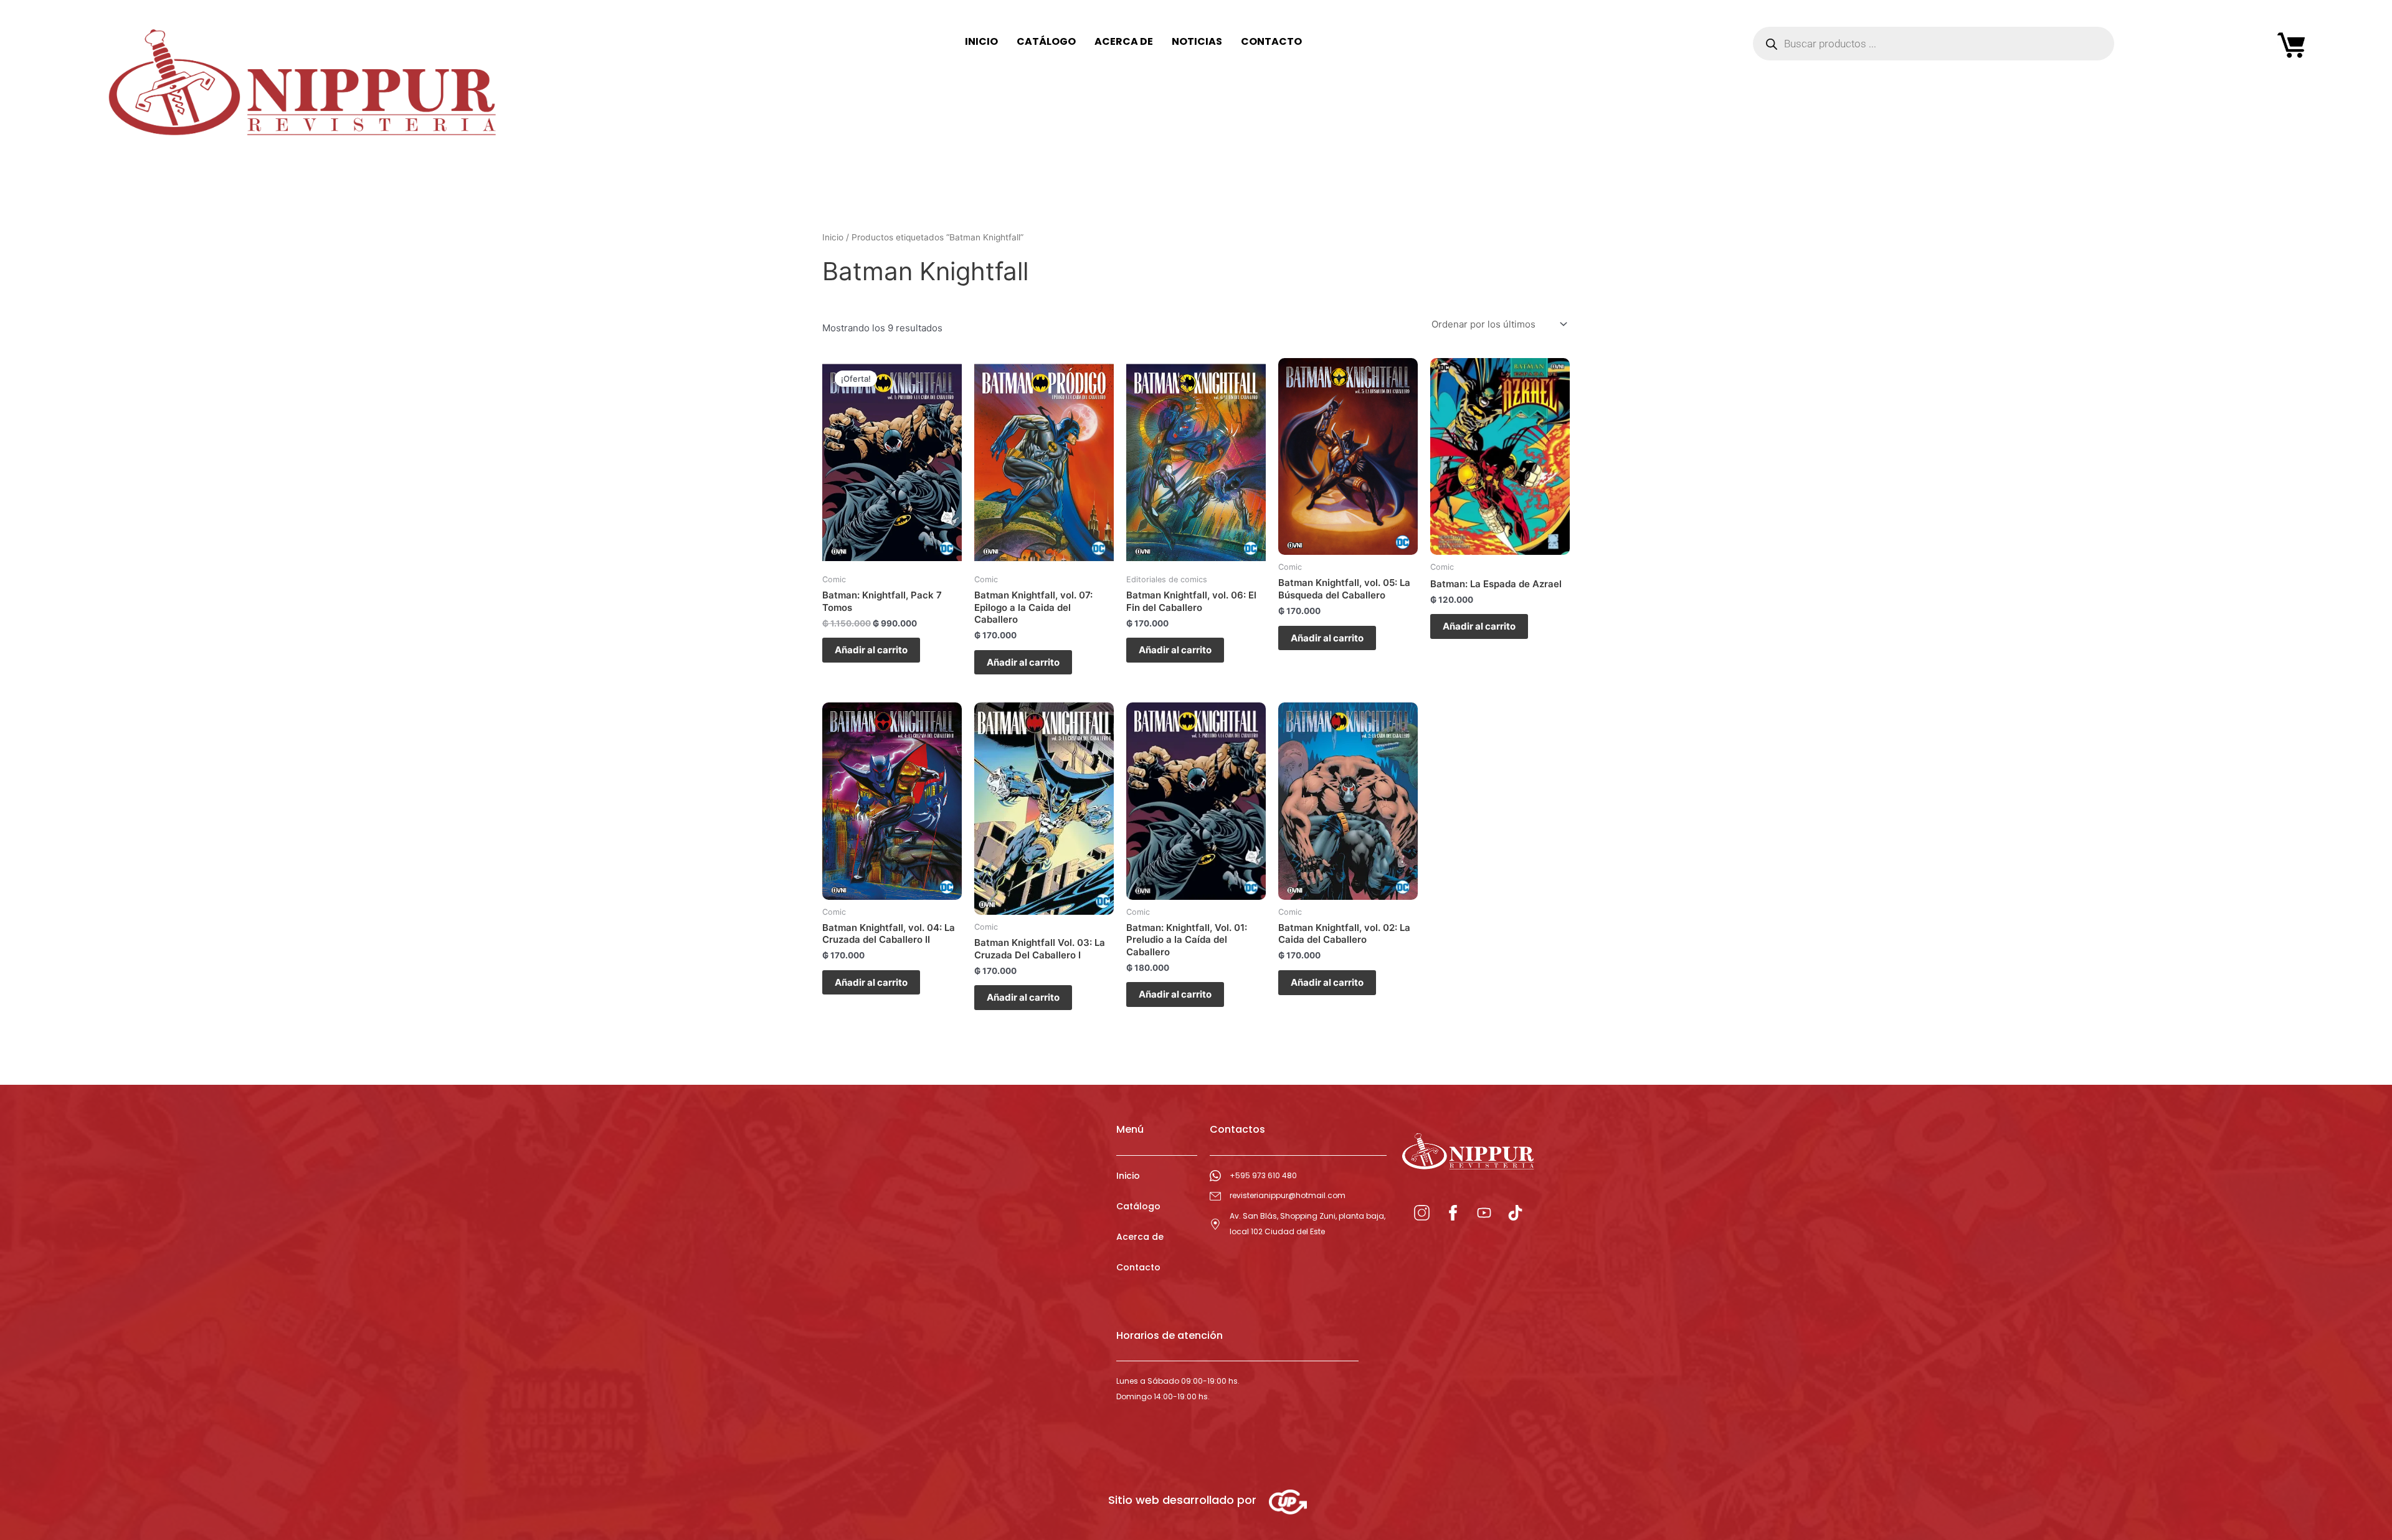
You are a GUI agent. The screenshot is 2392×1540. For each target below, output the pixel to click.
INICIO (981, 41)
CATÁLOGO (1046, 41)
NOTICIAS (1197, 41)
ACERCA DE (1124, 41)
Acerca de (1140, 1237)
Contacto (1138, 1267)
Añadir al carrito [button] (871, 650)
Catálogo (1138, 1206)
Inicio (833, 237)
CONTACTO (1271, 41)
